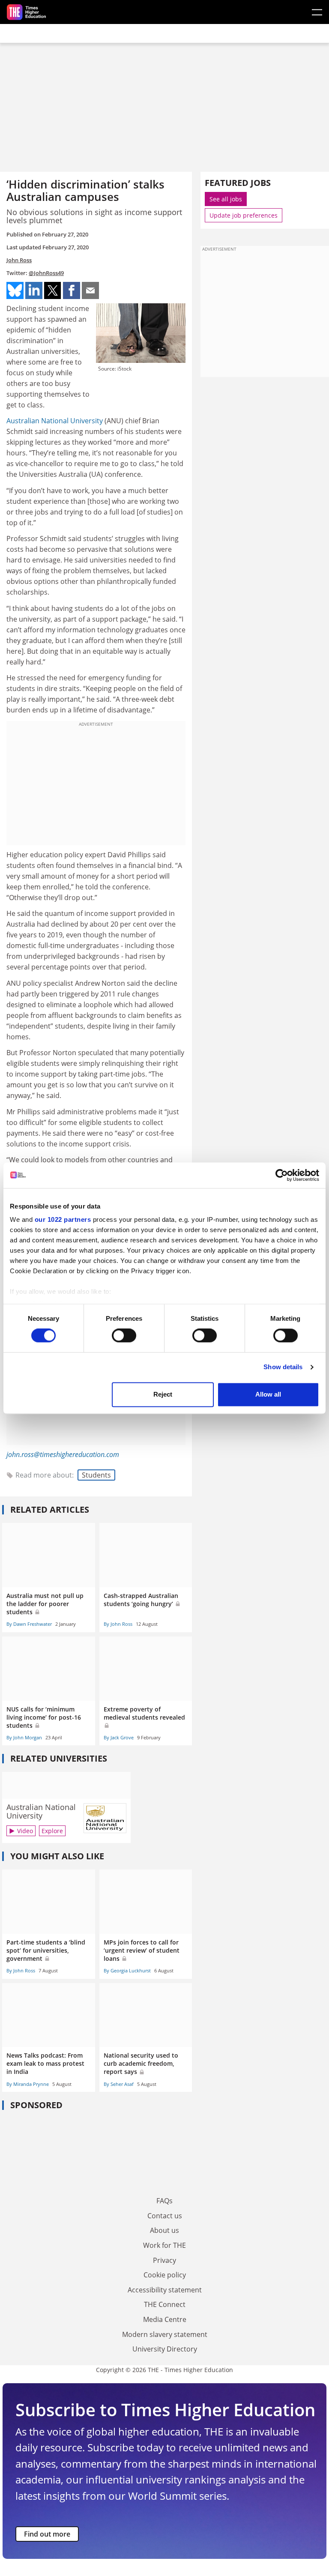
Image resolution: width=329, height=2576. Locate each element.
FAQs (164, 2201)
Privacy (164, 2260)
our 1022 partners (63, 1219)
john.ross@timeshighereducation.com (63, 1454)
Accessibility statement (165, 2290)
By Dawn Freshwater (29, 1624)
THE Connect (165, 2304)
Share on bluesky (15, 290)
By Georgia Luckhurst (127, 1970)
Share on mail (90, 290)
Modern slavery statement (165, 2334)
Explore (52, 1831)
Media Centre (165, 2319)
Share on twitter (53, 290)
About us (164, 2230)
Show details (283, 1367)
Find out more (47, 2534)
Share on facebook (72, 290)
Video (25, 1831)
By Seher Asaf (119, 2084)
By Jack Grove (119, 1737)
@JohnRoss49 (46, 273)
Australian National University (55, 421)
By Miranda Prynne (28, 2084)
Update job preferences (244, 215)
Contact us (165, 2216)
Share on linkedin (34, 290)
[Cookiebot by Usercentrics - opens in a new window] (282, 1175)
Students (96, 1475)
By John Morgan (24, 1737)
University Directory (165, 2349)
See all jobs (226, 199)
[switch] (124, 1336)
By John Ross (118, 1624)
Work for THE (164, 2245)
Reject (163, 1394)
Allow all (268, 1394)
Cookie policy (165, 2275)
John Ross (19, 260)
